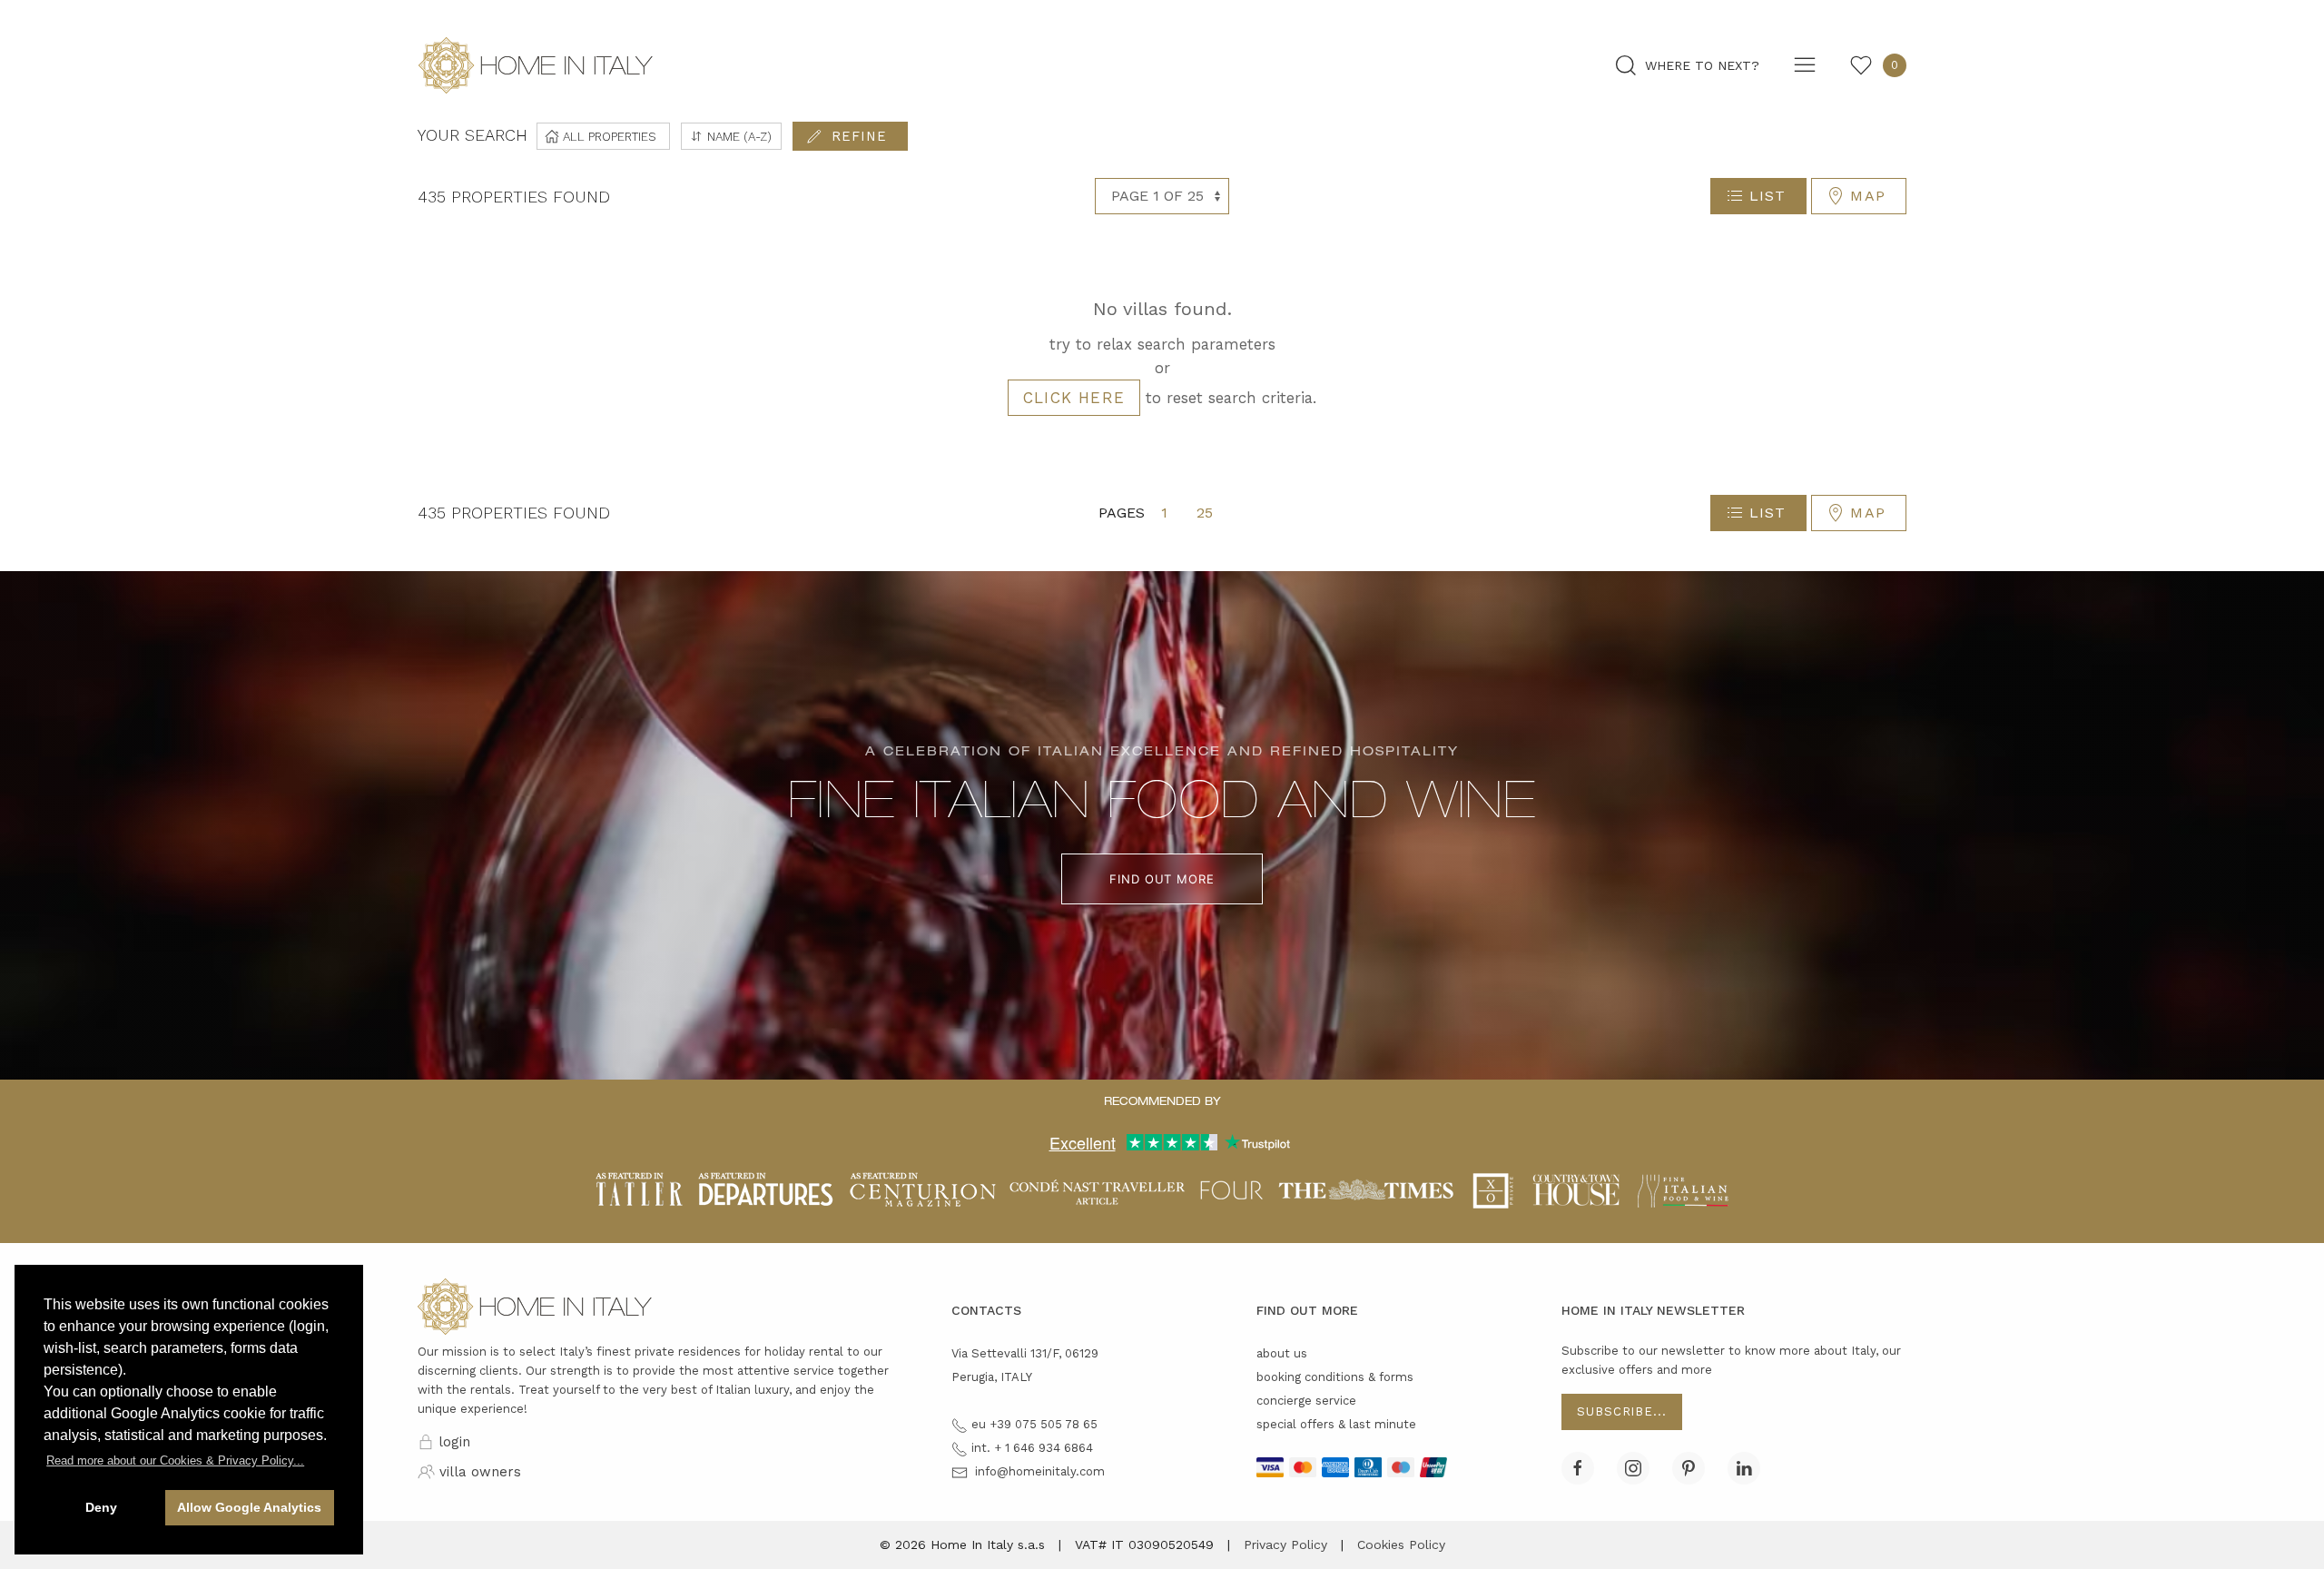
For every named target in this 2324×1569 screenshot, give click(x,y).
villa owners (480, 1472)
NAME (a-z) (738, 136)
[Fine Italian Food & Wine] (1683, 1189)
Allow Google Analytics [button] (249, 1507)
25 (1205, 513)
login (454, 1442)
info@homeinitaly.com (1040, 1471)
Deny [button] (101, 1507)
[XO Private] (1493, 1189)
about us (1282, 1353)
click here (1074, 398)
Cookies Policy (1401, 1544)
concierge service (1306, 1401)
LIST (1768, 196)
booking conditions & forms (1335, 1377)
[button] (175, 1460)
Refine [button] (859, 136)
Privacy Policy (1285, 1544)
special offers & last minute (1336, 1424)
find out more (1162, 879)
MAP (1868, 196)
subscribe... (1622, 1411)
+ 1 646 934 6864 (1044, 1448)
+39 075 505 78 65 (1044, 1424)
